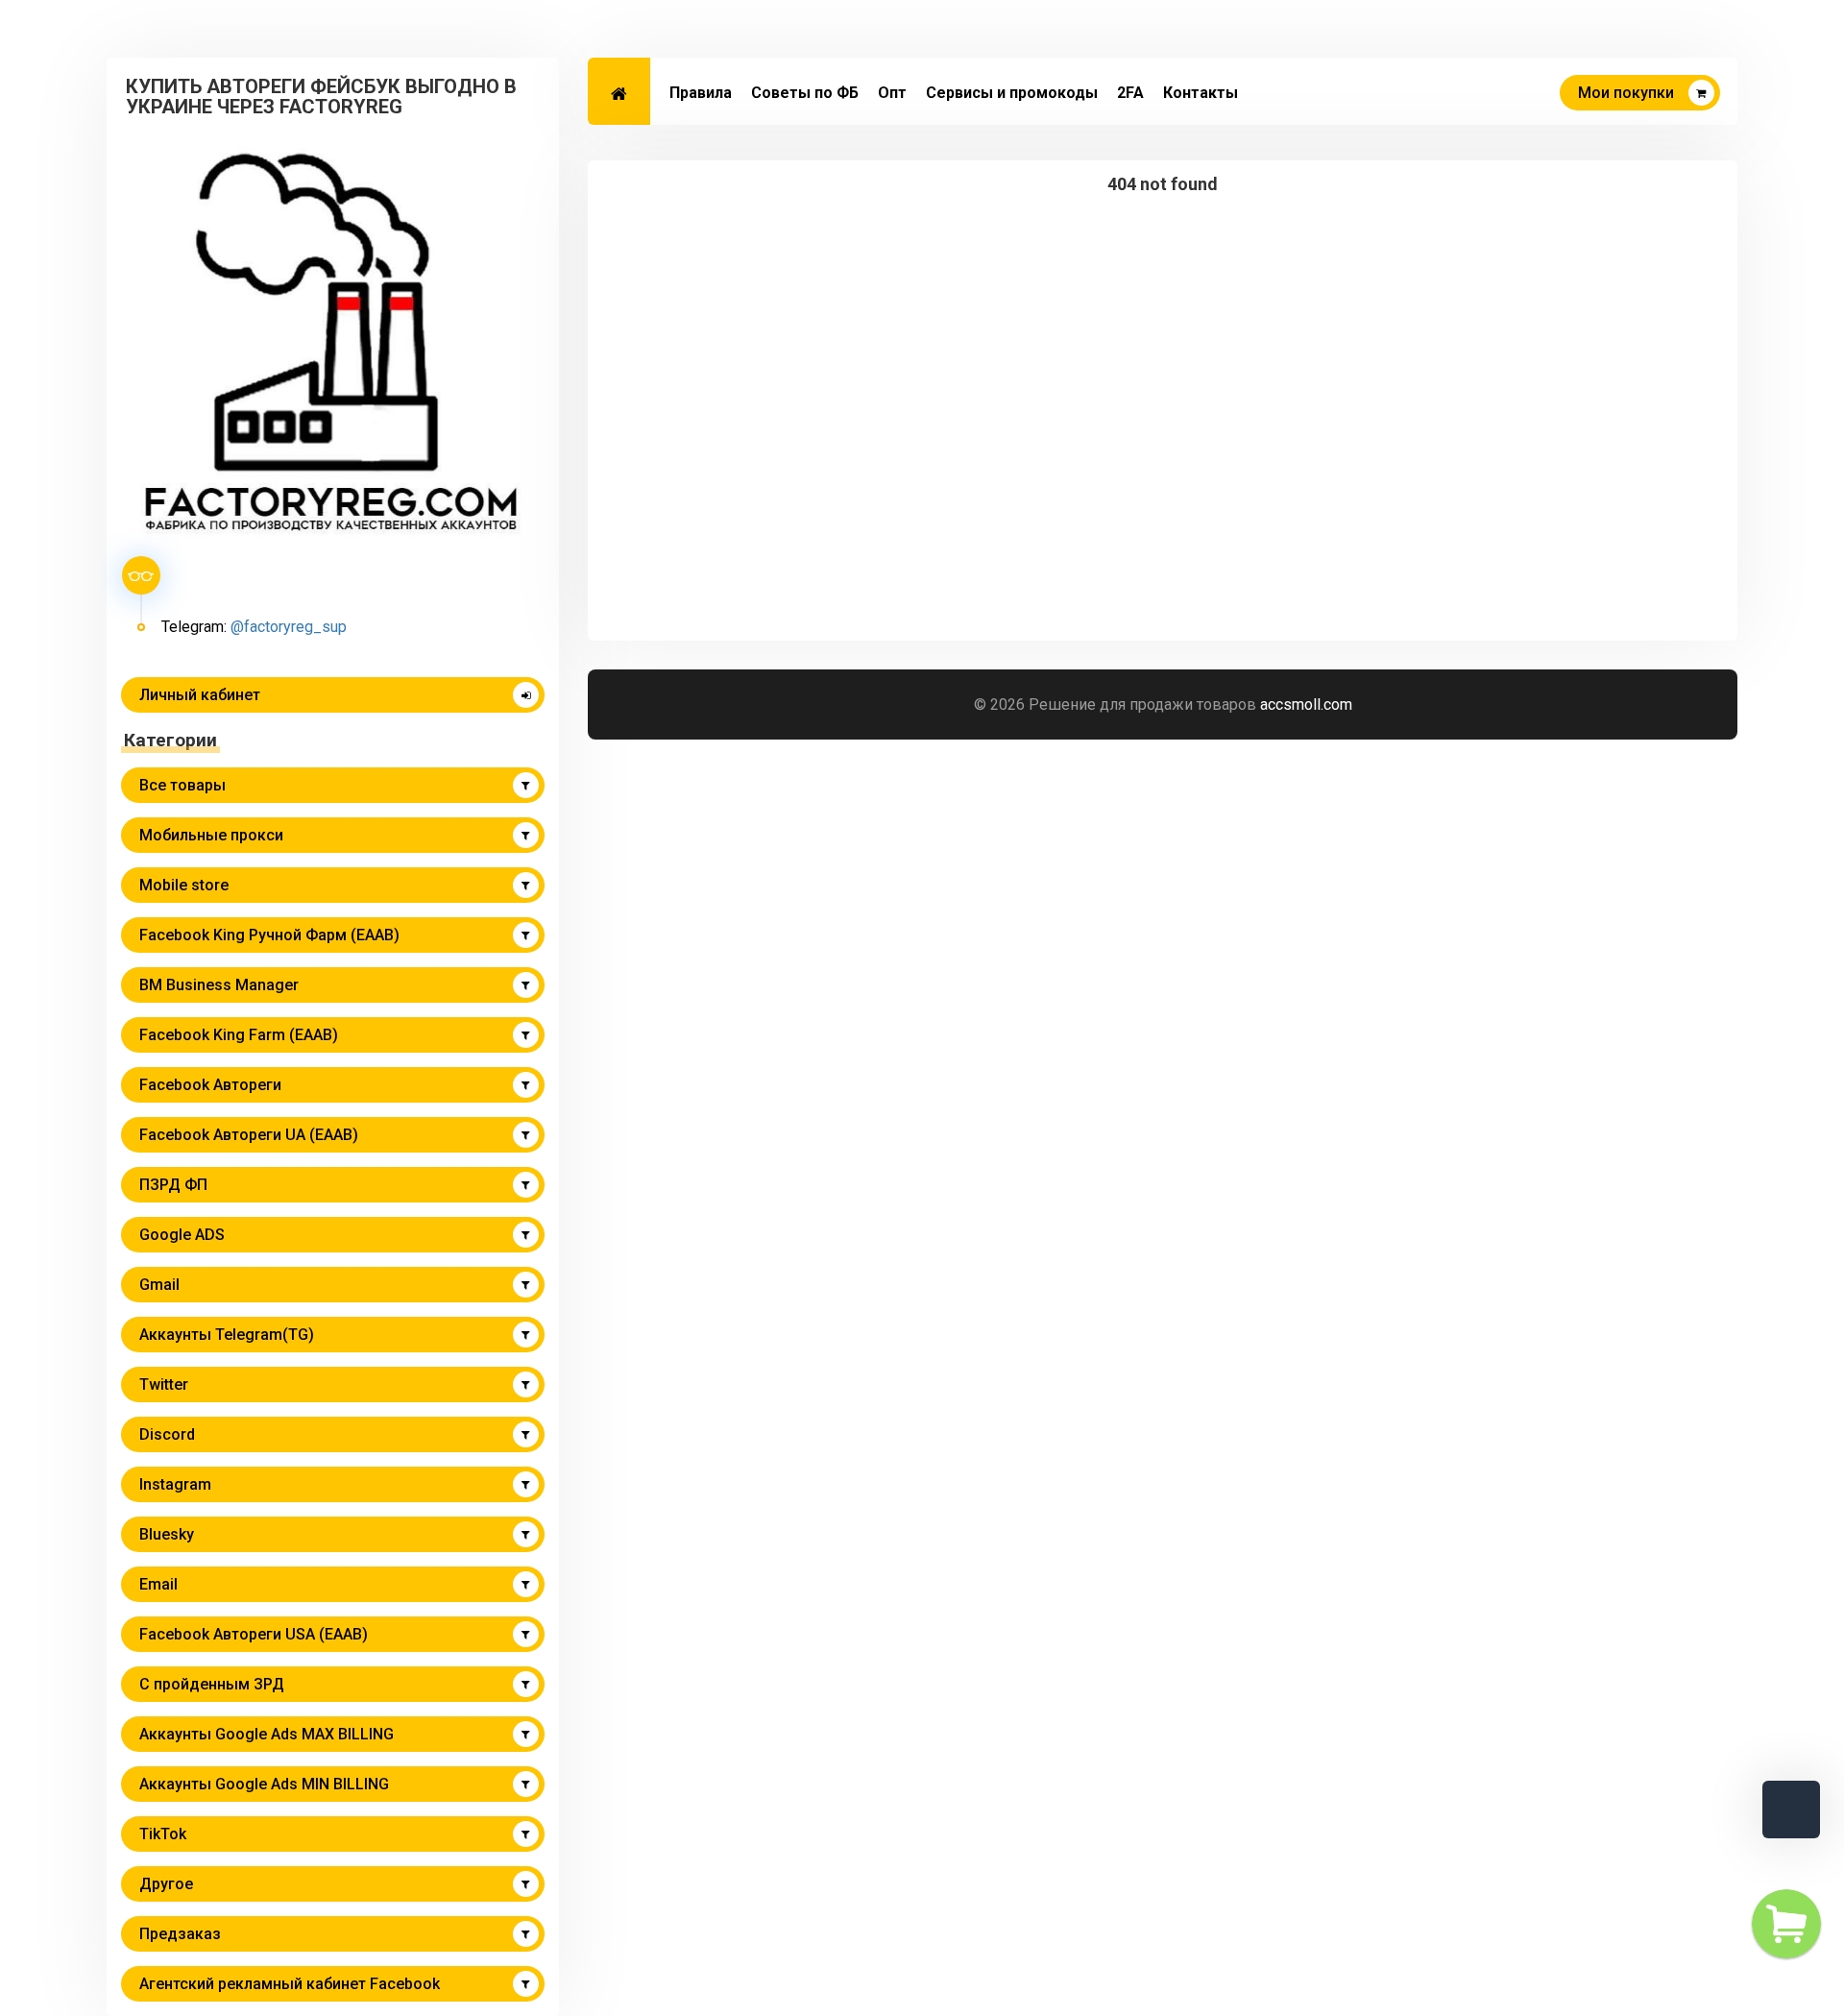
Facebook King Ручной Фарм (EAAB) (269, 935)
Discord (167, 1434)
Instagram (175, 1484)
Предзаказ (180, 1934)
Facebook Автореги (210, 1085)
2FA (1130, 93)
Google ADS (182, 1235)
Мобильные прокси (211, 835)
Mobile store (184, 885)
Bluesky (167, 1534)
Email (158, 1584)
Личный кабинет (200, 695)
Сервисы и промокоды (1012, 93)
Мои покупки (1626, 93)
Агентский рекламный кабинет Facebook (290, 1984)
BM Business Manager (219, 985)
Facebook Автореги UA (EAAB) (249, 1135)
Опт (892, 93)
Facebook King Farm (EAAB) (239, 1035)
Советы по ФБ (805, 93)
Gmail (159, 1285)
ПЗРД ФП (173, 1185)
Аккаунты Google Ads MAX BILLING (267, 1734)
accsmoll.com (1306, 704)
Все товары (182, 785)
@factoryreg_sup (289, 627)
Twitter (164, 1384)
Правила (701, 93)
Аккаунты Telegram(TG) (227, 1335)
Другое (166, 1884)
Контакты (1201, 93)
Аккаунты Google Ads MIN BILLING (264, 1784)
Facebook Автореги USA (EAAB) (254, 1634)
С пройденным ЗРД (212, 1684)
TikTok (163, 1834)
